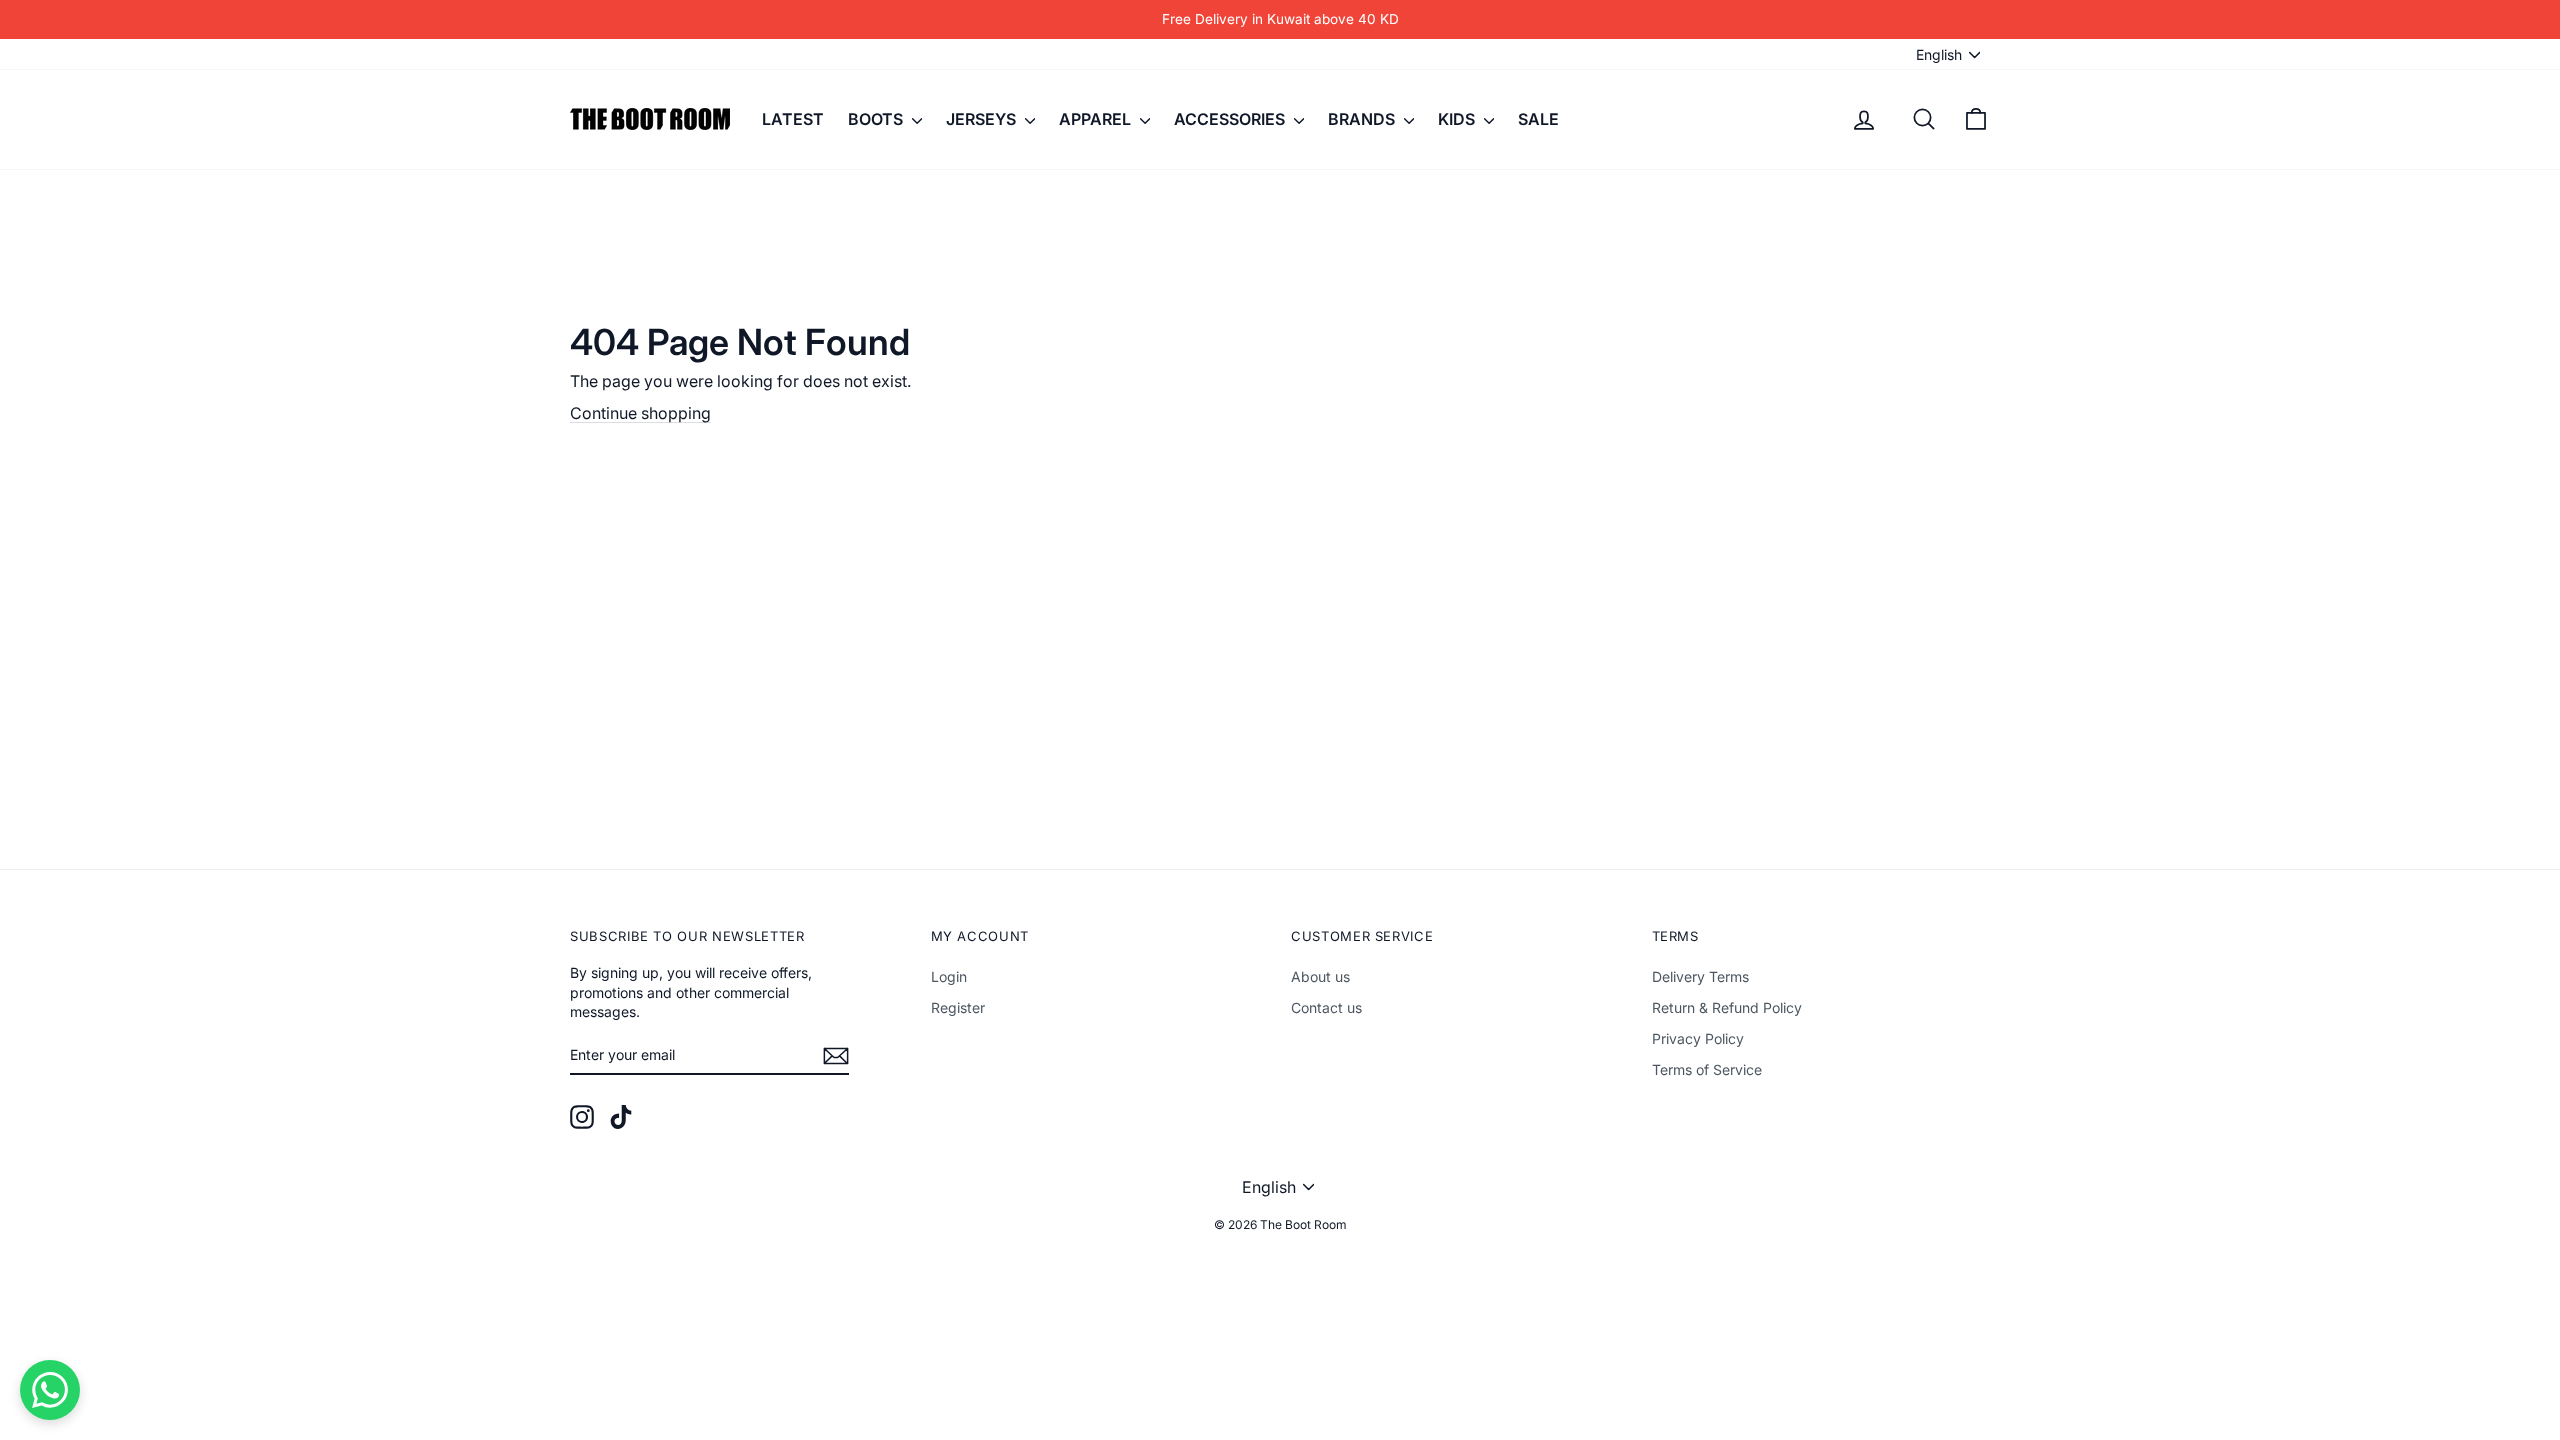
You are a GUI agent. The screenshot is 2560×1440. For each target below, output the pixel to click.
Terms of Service (1707, 1069)
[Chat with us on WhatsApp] (50, 1390)
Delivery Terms (1700, 976)
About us (1320, 976)
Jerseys (983, 119)
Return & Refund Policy (1727, 1007)
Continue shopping (640, 413)
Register (958, 1007)
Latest (793, 119)
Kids (1458, 119)
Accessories (1231, 119)
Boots (877, 119)
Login (949, 976)
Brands (1363, 119)
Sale (1538, 119)
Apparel (1097, 119)
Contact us (1326, 1007)
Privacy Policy (1698, 1038)
